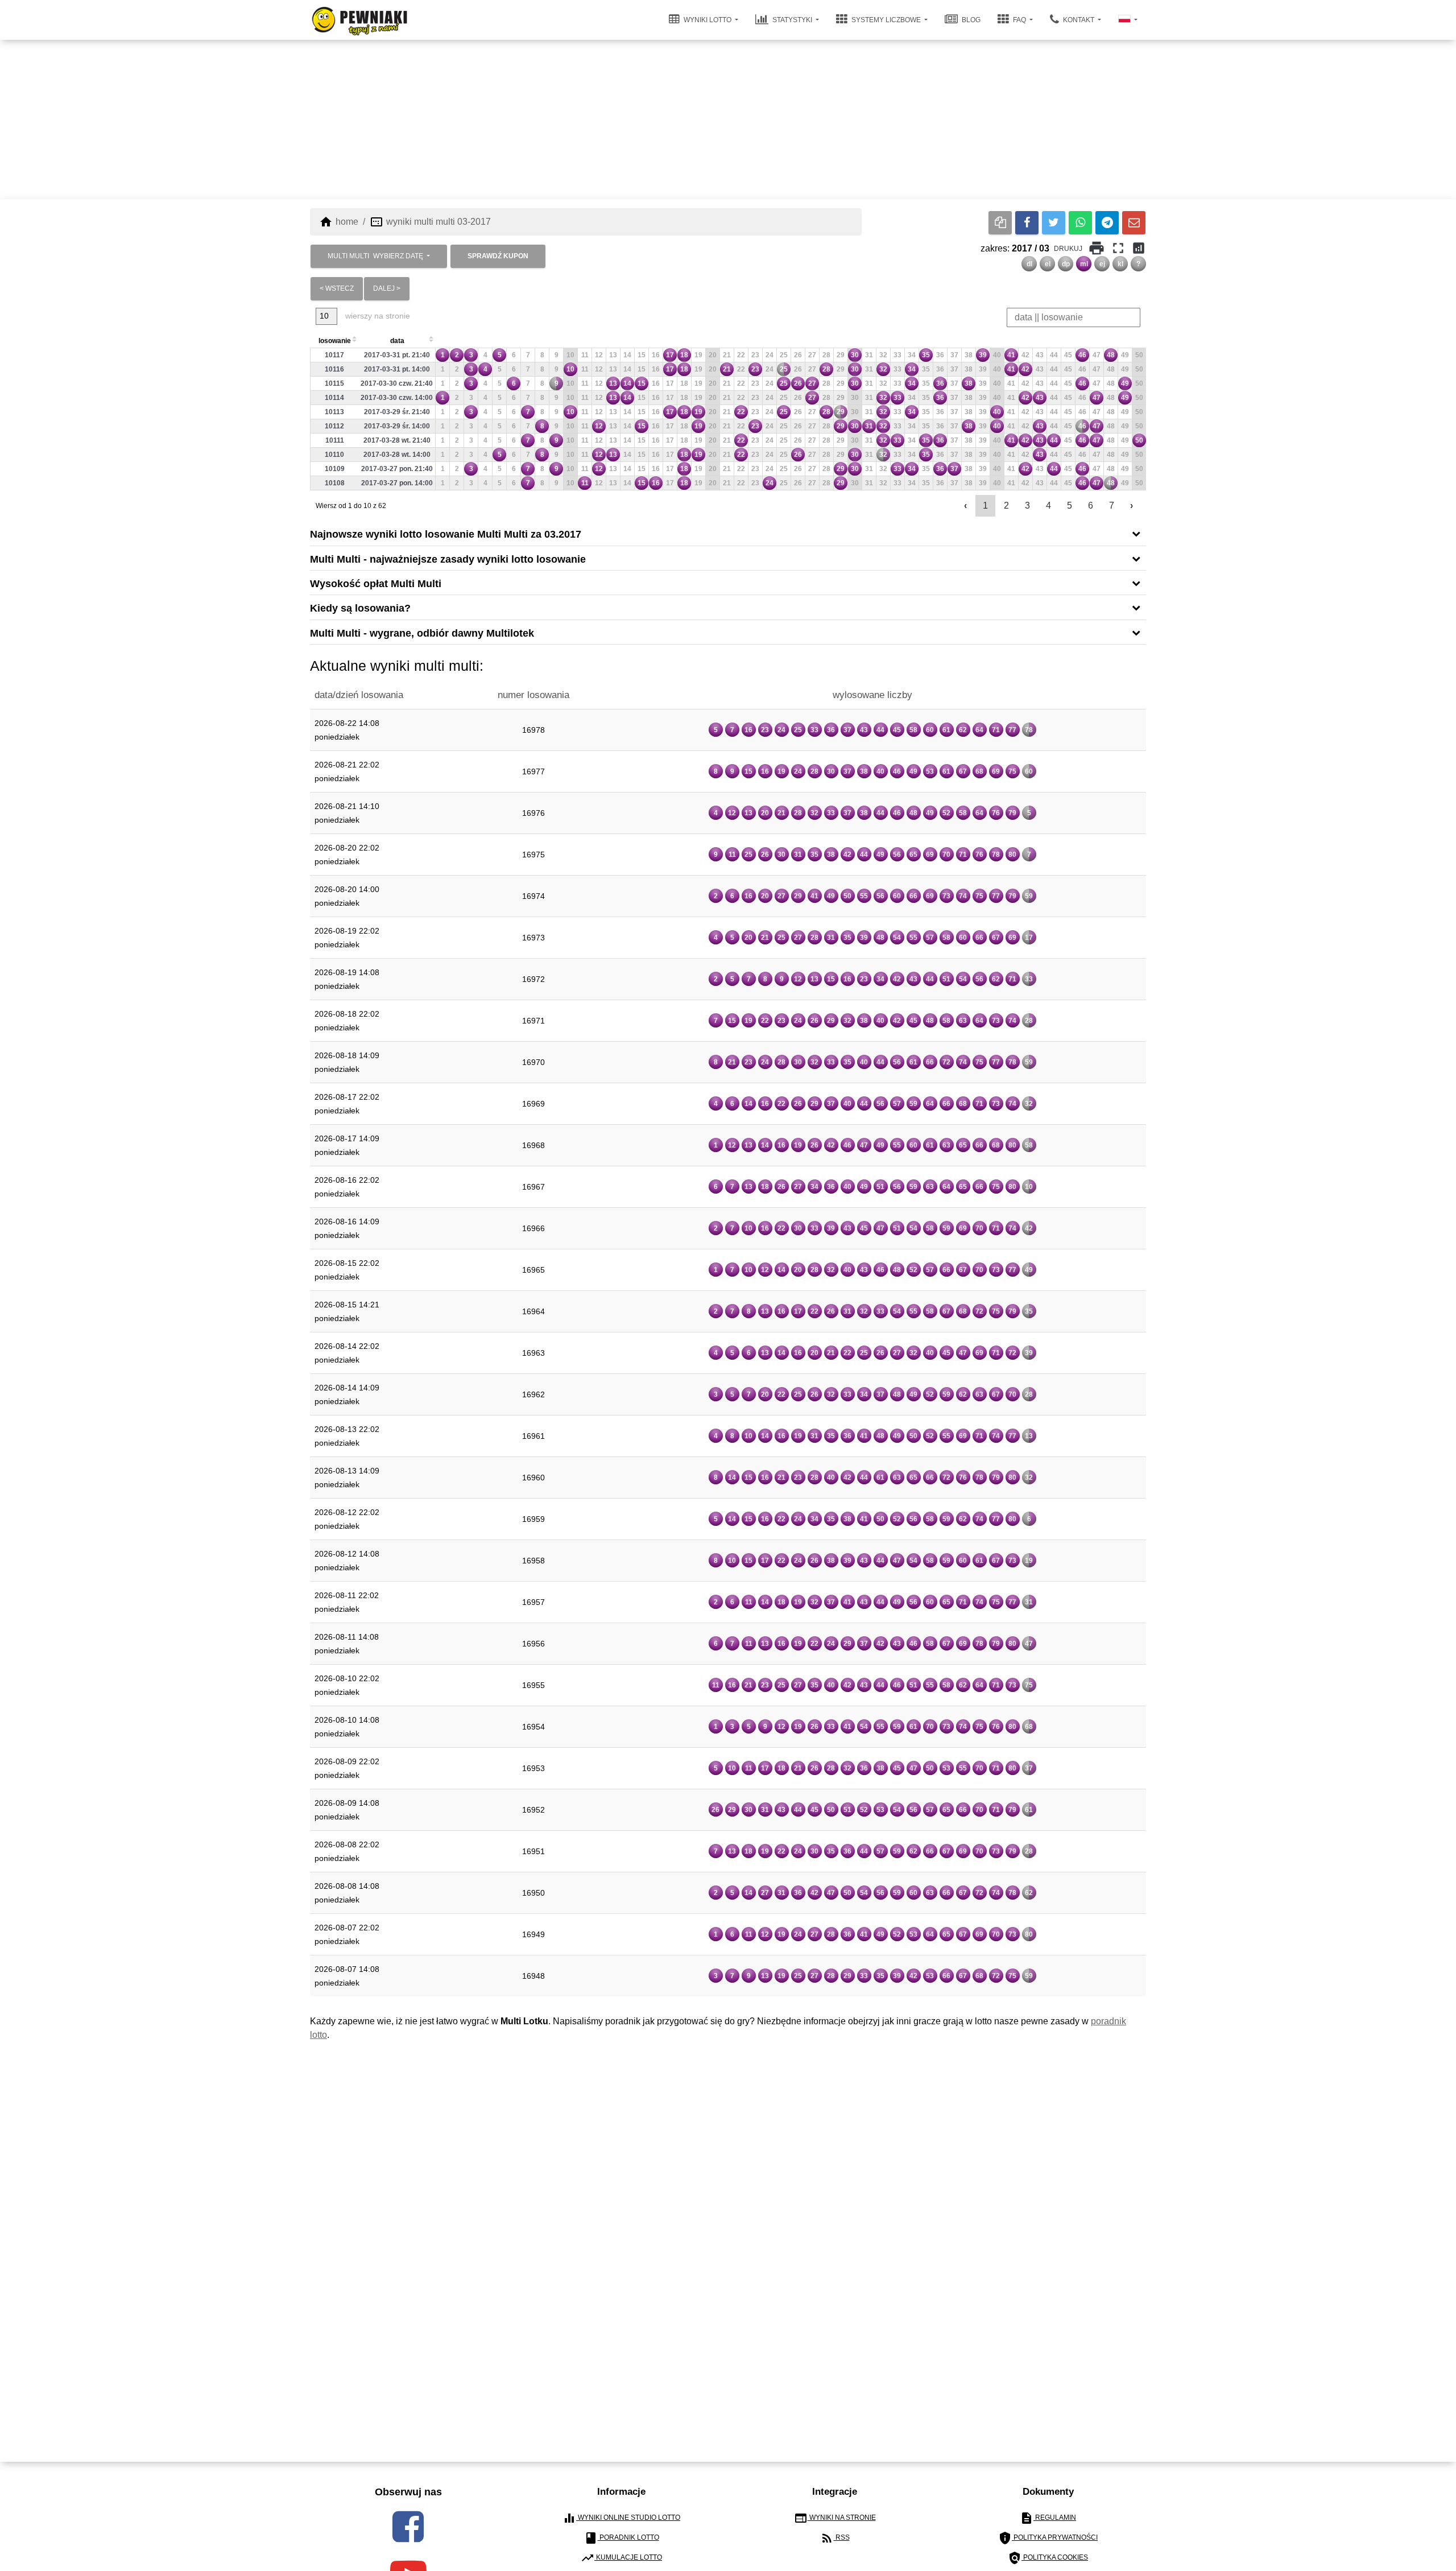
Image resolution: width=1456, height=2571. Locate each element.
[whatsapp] (1080, 222)
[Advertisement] (728, 119)
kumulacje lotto (621, 2557)
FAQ (1019, 20)
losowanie (335, 340)
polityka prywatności (1048, 2537)
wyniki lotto (708, 20)
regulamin (1048, 2518)
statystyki (792, 20)
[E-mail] (1134, 222)
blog (970, 20)
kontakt (1079, 20)
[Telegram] (1107, 222)
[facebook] (408, 2526)
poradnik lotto (622, 2537)
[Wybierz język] (1128, 20)
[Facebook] (1027, 222)
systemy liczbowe (886, 20)
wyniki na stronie (835, 2518)
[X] (1054, 222)
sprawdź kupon (498, 255)
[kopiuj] (1000, 222)
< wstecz (337, 288)
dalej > (387, 288)
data (397, 340)
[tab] (728, 533)
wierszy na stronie (377, 315)
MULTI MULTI (375, 255)
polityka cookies (1048, 2557)
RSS (835, 2537)
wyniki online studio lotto (621, 2518)
